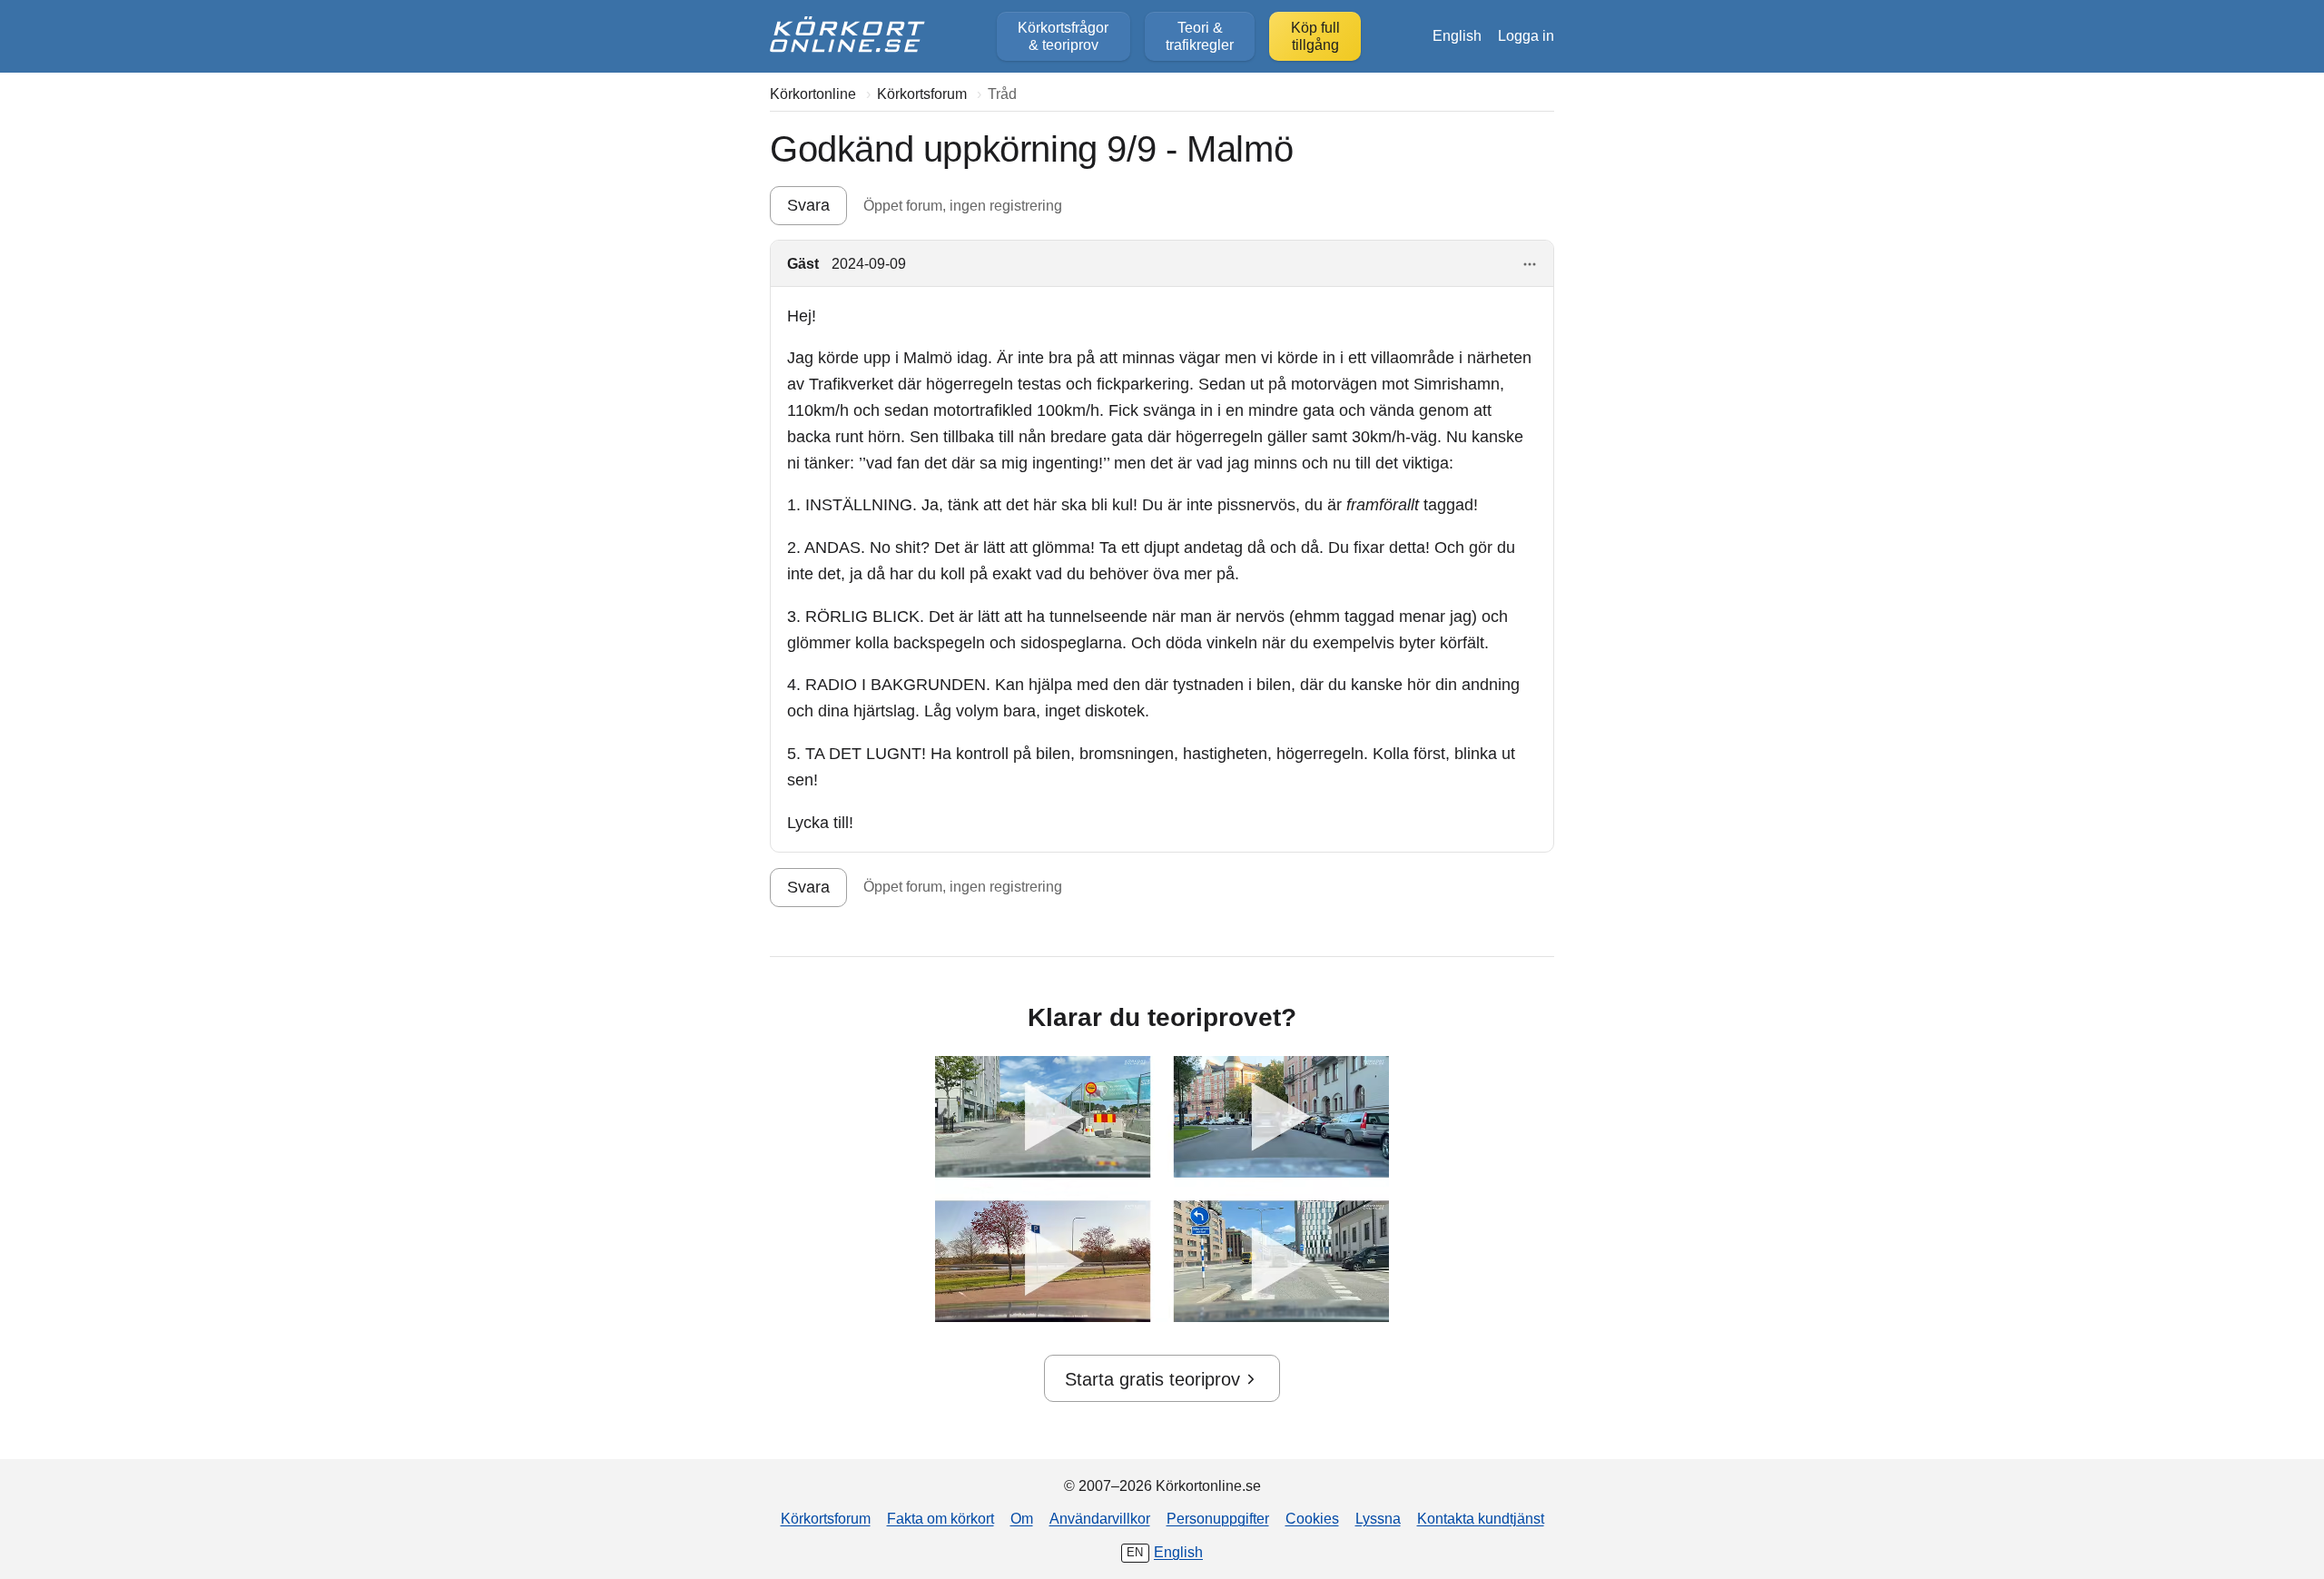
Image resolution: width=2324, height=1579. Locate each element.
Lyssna (1378, 1518)
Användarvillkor (1100, 1518)
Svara (808, 205)
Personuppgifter (1218, 1518)
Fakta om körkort (940, 1518)
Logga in (1526, 35)
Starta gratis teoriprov (1152, 1379)
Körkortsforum (826, 1518)
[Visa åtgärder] (1530, 265)
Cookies (1312, 1518)
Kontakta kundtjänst (1481, 1518)
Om (1022, 1518)
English (1457, 35)
